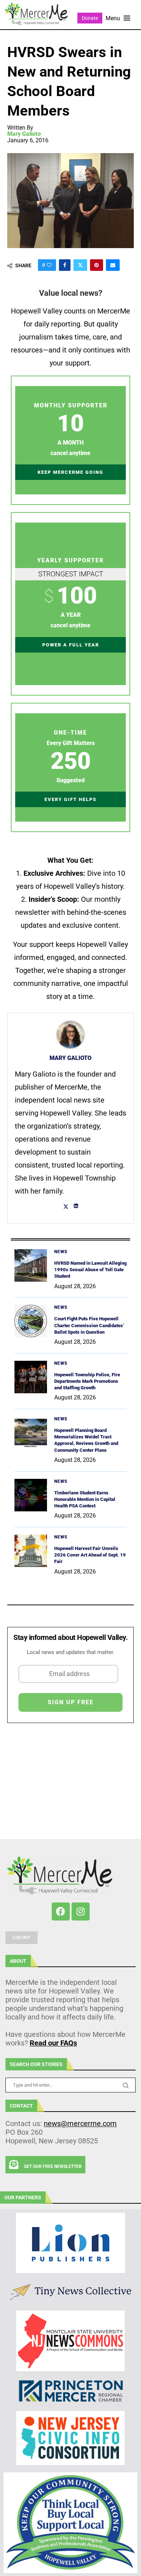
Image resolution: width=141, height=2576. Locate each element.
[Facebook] (61, 1912)
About (18, 1961)
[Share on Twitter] (80, 265)
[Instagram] (81, 1912)
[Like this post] (49, 265)
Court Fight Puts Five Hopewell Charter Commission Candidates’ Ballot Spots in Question (89, 1325)
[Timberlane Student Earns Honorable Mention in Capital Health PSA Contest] (31, 1495)
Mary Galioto (24, 134)
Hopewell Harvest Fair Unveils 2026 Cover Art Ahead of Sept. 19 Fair (90, 1555)
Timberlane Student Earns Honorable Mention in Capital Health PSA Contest (85, 1499)
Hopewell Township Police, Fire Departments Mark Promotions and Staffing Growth (87, 1381)
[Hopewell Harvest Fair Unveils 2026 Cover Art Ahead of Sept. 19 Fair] (31, 1551)
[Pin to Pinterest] (97, 265)
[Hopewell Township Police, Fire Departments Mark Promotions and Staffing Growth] (31, 1377)
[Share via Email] (113, 265)
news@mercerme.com (80, 2123)
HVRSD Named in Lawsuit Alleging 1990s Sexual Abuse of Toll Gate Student (90, 1270)
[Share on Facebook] (65, 265)
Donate (90, 18)
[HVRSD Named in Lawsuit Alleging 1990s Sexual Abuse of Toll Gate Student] (31, 1265)
